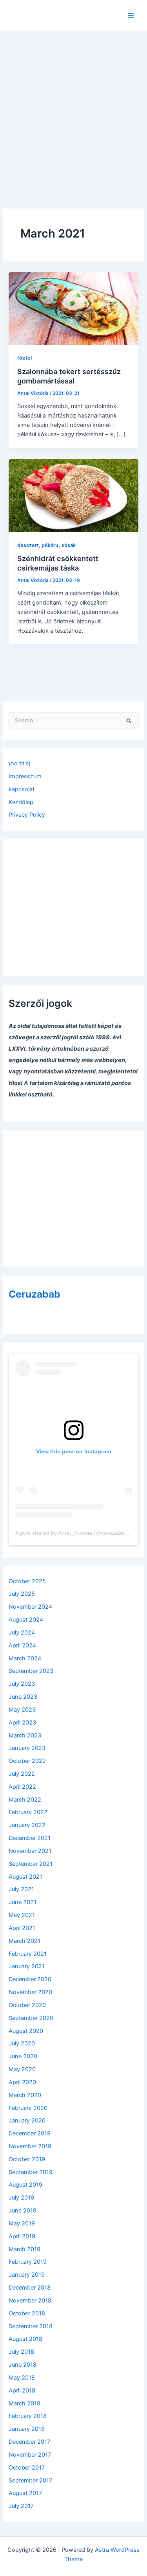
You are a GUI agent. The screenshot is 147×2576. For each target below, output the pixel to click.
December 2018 (30, 2288)
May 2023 (22, 1710)
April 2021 (22, 1928)
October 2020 (27, 2005)
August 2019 (25, 2185)
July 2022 (22, 1774)
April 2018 (22, 2391)
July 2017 (21, 2506)
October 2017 (27, 2468)
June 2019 (23, 2211)
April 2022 (22, 1787)
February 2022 (28, 1812)
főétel (24, 358)
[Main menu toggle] (131, 16)
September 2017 (30, 2481)
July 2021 (21, 1889)
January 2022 (27, 1825)
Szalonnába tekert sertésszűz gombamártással (69, 376)
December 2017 (29, 2442)
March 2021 (24, 1941)
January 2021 (27, 1966)
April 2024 (22, 1645)
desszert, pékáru (38, 545)
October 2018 (27, 2313)
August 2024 (26, 1620)
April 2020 (22, 2082)
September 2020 (31, 2018)
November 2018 (30, 2301)
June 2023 (23, 1697)
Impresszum (25, 776)
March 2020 (25, 2095)
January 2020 (27, 2121)
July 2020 (22, 2043)
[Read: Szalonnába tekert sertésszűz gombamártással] (73, 308)
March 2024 (25, 1658)
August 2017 (25, 2493)
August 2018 (25, 2339)
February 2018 (28, 2416)
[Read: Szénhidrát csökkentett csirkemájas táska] (73, 495)
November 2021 (30, 1851)
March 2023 (25, 1735)
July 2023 (22, 1684)
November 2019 (30, 2146)
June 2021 (23, 1902)
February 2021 (28, 1954)
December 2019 (30, 2133)
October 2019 (27, 2159)
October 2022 (27, 1761)
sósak (69, 545)
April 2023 (22, 1723)
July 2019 (21, 2198)
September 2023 (31, 1671)
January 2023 (27, 1748)
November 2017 (30, 2455)
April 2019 (22, 2236)
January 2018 (27, 2429)
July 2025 (22, 1594)
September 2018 (31, 2326)
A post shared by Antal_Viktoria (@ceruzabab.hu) (76, 1533)
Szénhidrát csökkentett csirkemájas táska (58, 563)
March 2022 (25, 1800)
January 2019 (27, 2275)
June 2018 (23, 2365)
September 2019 (31, 2172)
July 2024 (22, 1633)
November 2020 (30, 1992)
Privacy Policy (27, 815)
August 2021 (25, 1877)
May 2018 (22, 2378)
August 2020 (26, 2031)
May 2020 (22, 2069)
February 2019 (28, 2262)
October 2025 (27, 1581)
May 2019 (22, 2223)
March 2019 (24, 2249)
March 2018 (24, 2403)
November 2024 (30, 1607)
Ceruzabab (34, 1294)
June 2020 (23, 2056)
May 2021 (22, 1915)
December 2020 (30, 1979)
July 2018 (21, 2352)
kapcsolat (22, 789)
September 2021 (31, 1864)
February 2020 (28, 2108)
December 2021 (30, 1838)
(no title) (20, 763)
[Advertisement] (73, 109)
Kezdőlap (21, 802)
